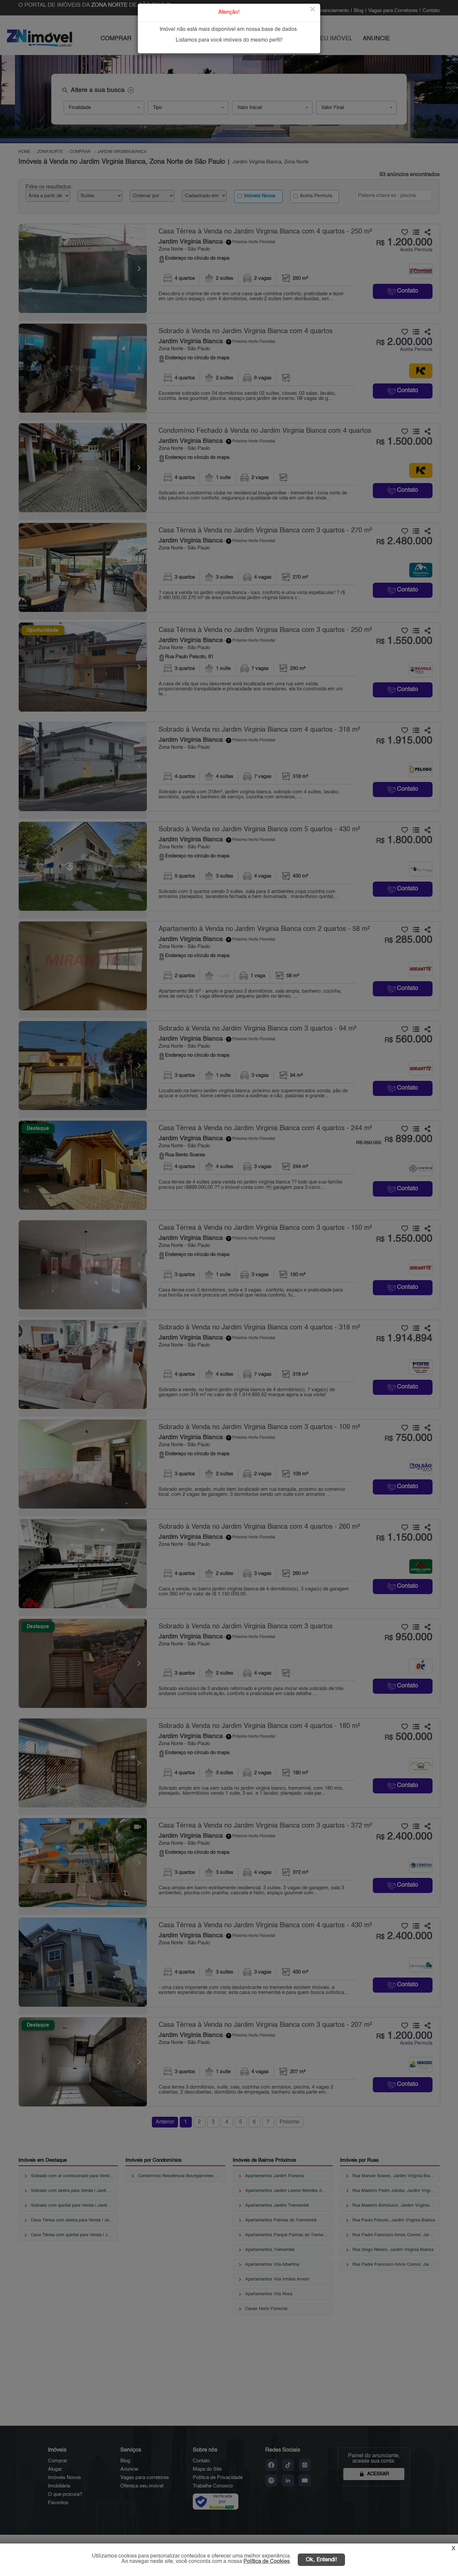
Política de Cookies (267, 2562)
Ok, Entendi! (321, 2560)
